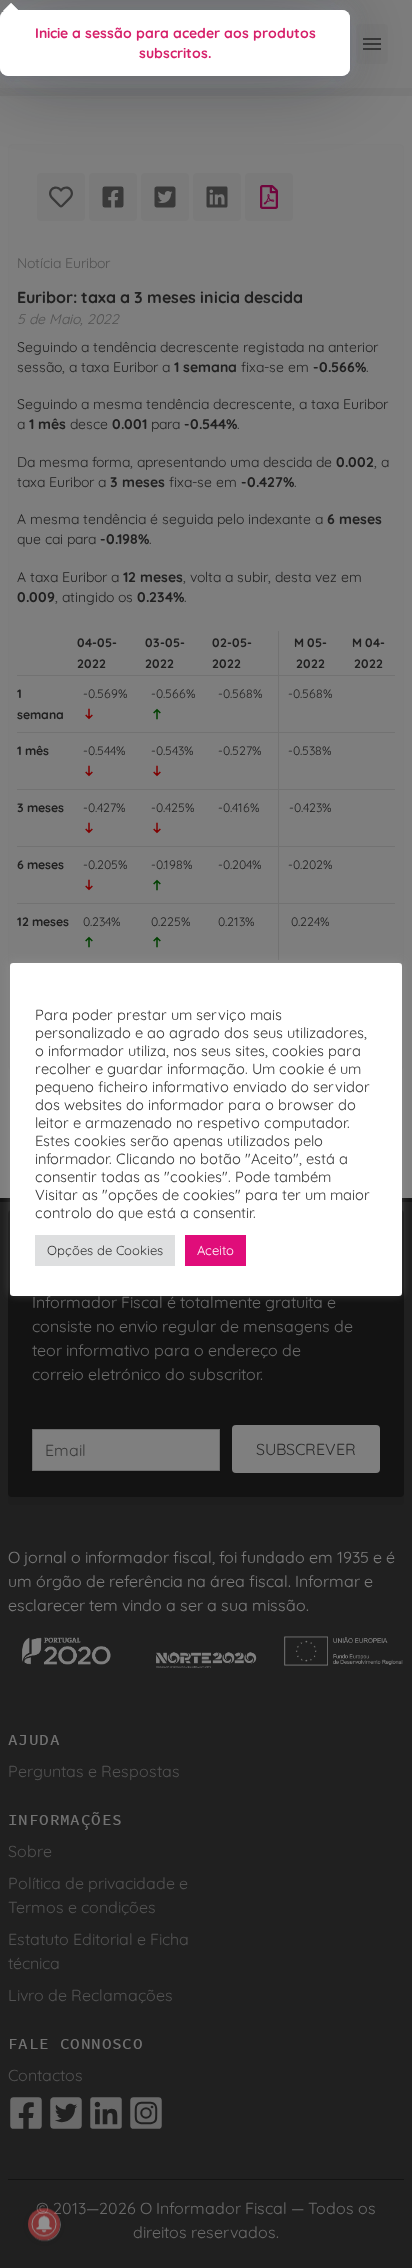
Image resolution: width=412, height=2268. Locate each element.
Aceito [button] (215, 1250)
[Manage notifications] (44, 2224)
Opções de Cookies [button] (105, 1250)
